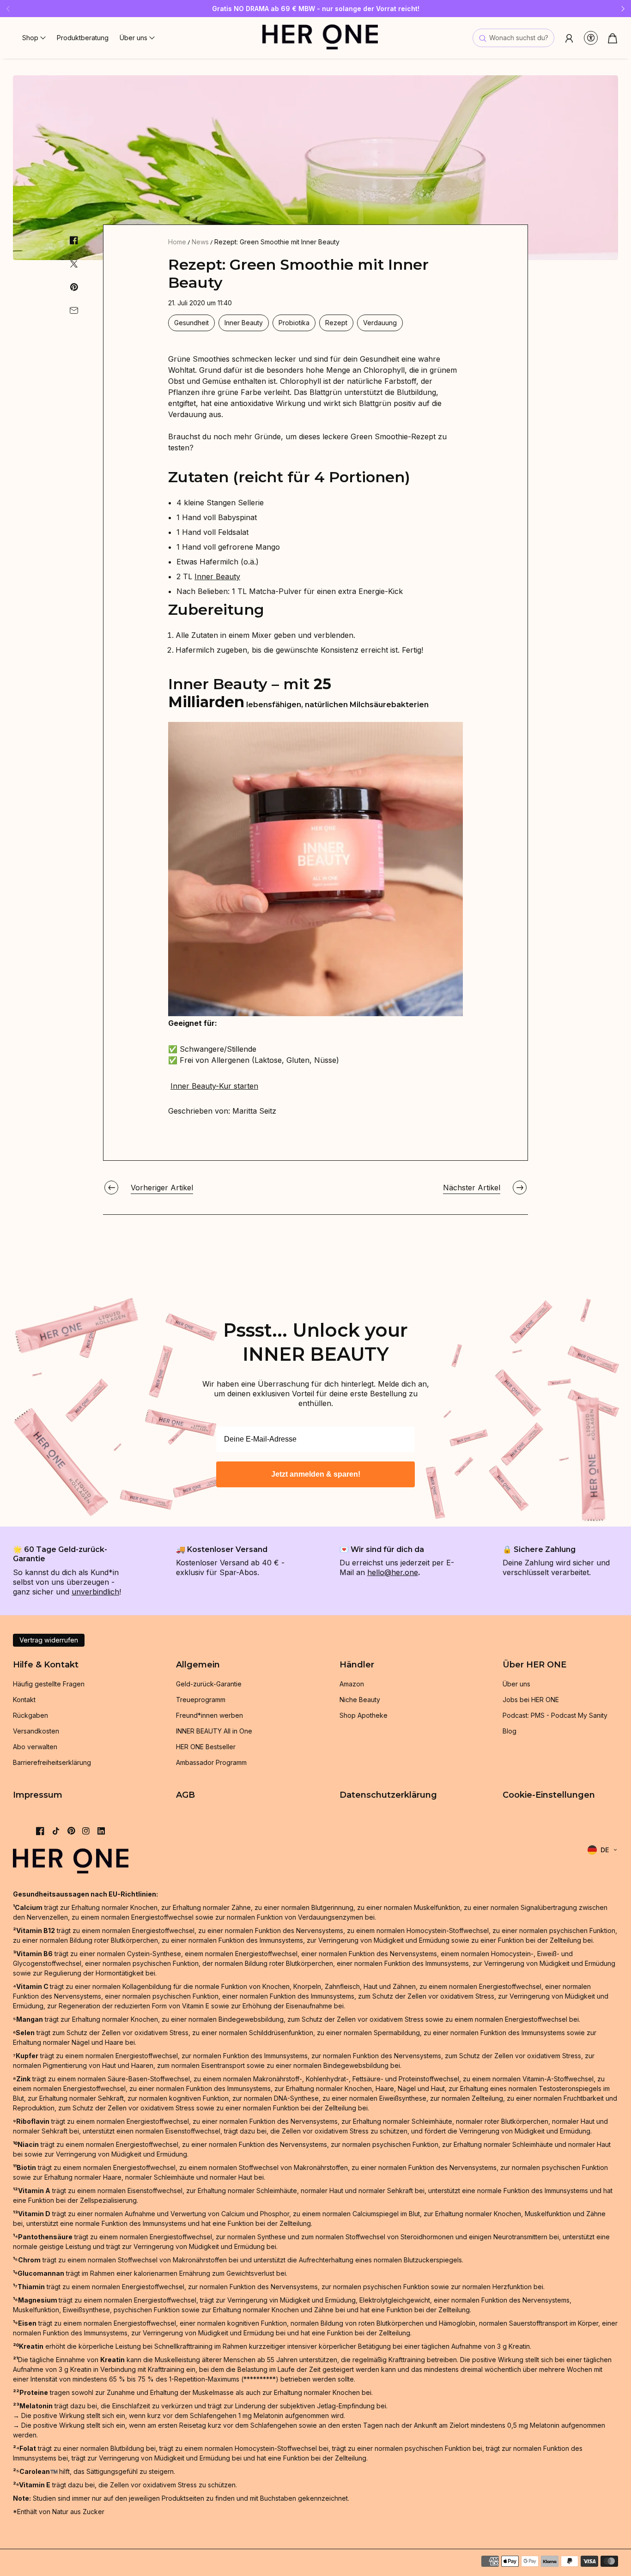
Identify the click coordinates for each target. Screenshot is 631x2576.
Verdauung (380, 323)
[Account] (569, 38)
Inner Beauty (244, 323)
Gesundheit (191, 323)
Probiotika (294, 323)
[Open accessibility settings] (591, 38)
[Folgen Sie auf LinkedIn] (101, 1831)
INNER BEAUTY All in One (214, 1731)
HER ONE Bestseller (206, 1747)
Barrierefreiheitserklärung (52, 1762)
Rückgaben (30, 1715)
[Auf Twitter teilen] (74, 264)
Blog (510, 1731)
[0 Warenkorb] (613, 38)
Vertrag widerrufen (49, 1640)
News (200, 242)
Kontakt (24, 1700)
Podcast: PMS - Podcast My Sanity (555, 1715)
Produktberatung (83, 38)
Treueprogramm (201, 1700)
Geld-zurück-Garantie (209, 1684)
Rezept (336, 323)
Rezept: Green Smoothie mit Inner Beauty (277, 242)
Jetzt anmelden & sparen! (316, 1474)
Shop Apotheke (364, 1715)
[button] (34, 38)
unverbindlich (95, 1592)
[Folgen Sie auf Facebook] (40, 1831)
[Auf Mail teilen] (74, 310)
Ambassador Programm (211, 1762)
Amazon (352, 1684)
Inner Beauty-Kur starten (214, 1086)
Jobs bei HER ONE (531, 1700)
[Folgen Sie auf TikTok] (56, 1831)
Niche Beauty (360, 1700)
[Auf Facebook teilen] (74, 240)
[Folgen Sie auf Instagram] (86, 1831)
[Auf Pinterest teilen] (74, 287)
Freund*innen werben (209, 1715)
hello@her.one (393, 1572)
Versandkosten (36, 1731)
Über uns (516, 1684)
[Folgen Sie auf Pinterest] (71, 1831)
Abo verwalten (35, 1747)
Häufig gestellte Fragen (49, 1684)
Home (177, 242)
